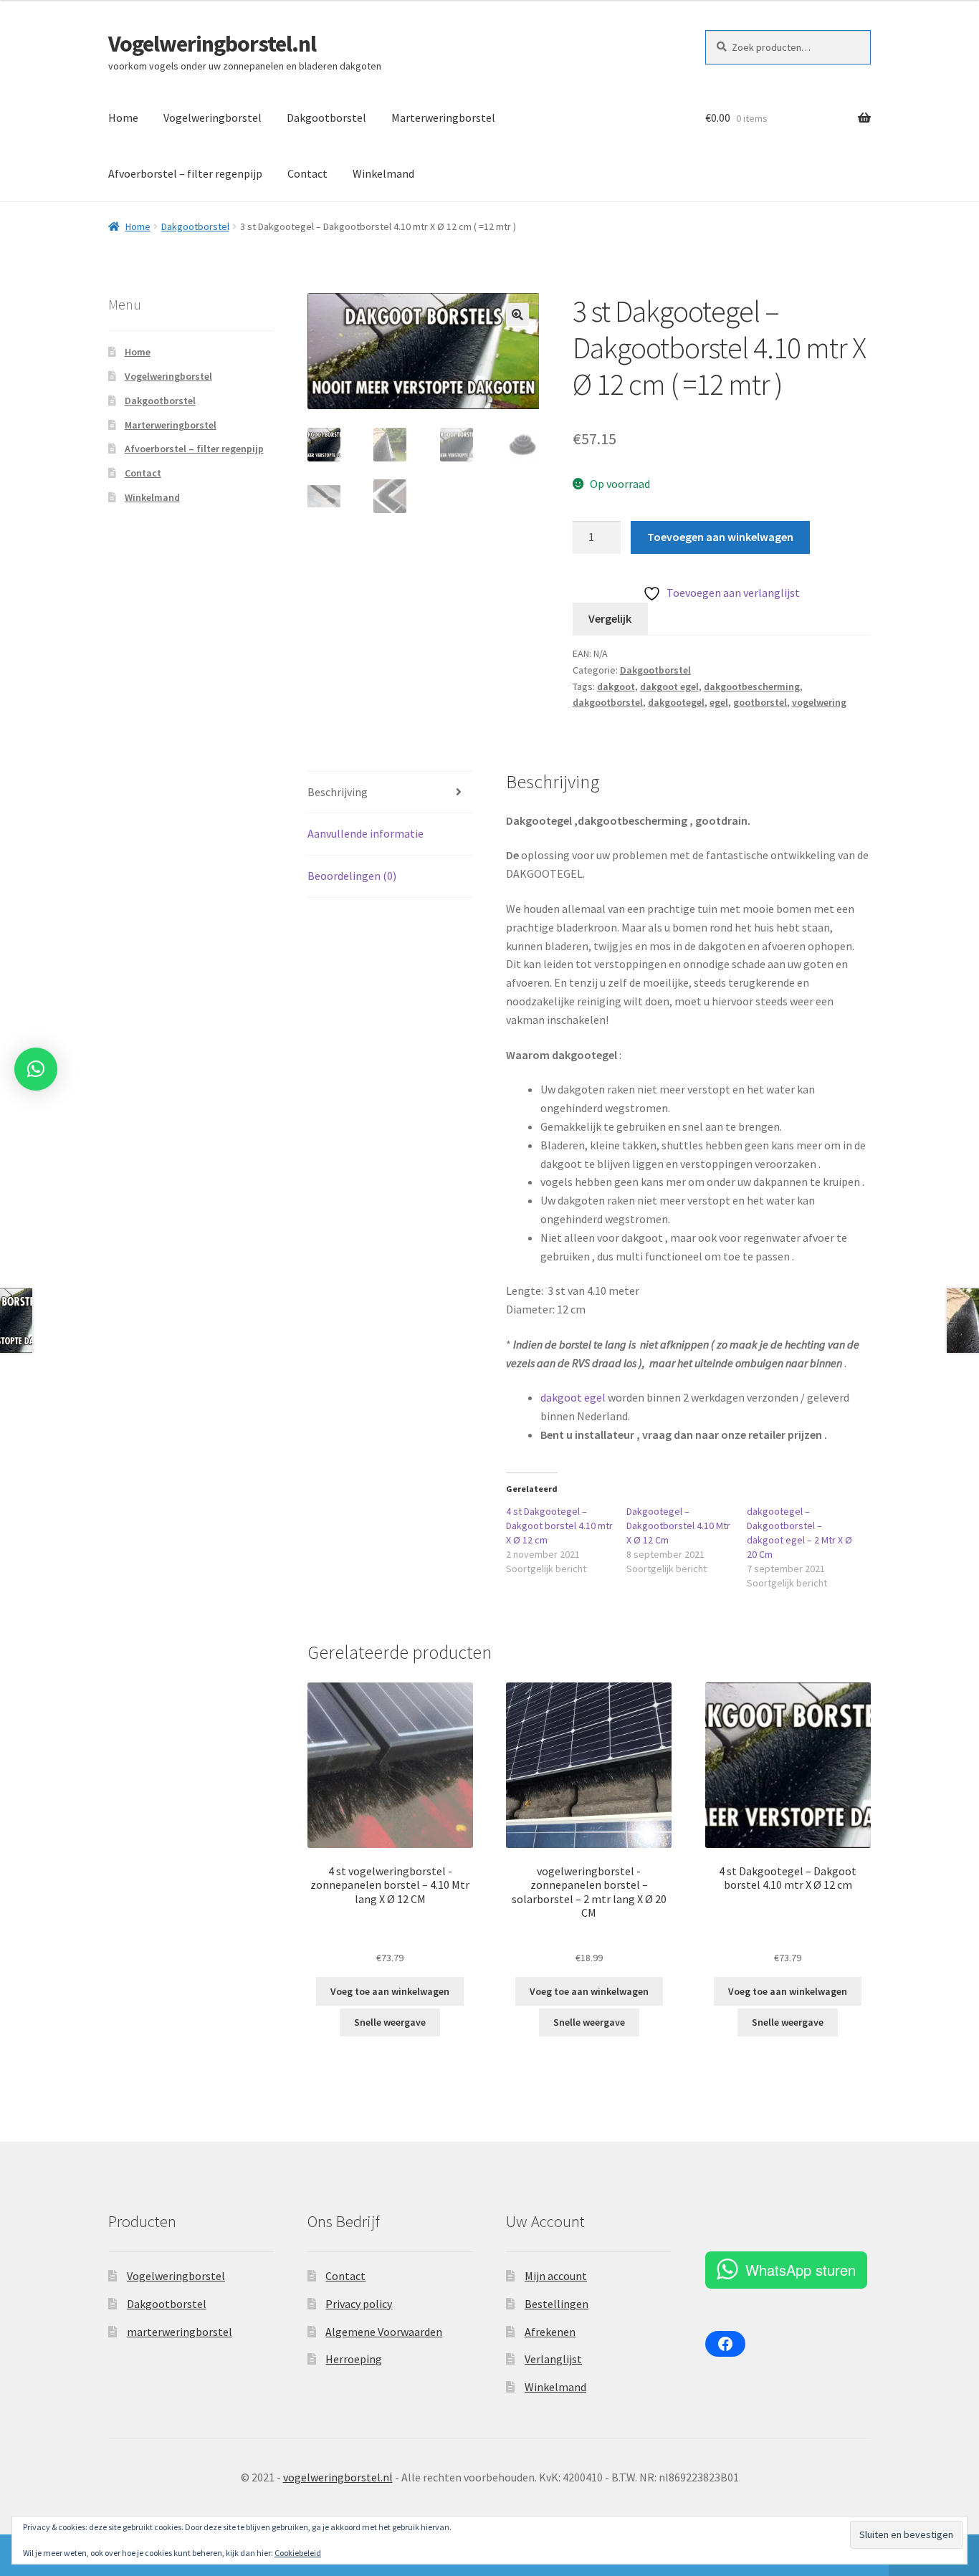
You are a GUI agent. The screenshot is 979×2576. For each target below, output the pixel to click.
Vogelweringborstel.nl (212, 44)
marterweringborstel (180, 2332)
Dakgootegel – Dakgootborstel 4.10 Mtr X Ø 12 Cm (678, 1526)
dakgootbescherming (752, 686)
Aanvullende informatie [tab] (366, 833)
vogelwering (819, 702)
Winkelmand (383, 173)
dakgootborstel (608, 702)
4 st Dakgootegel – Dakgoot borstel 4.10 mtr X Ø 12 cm (559, 1526)
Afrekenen (550, 2332)
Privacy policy (359, 2304)
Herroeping (354, 2359)
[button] (517, 315)
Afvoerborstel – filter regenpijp (185, 173)
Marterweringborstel (443, 118)
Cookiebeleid (298, 2553)
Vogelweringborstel (212, 118)
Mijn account (556, 2276)
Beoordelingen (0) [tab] (352, 876)
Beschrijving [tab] (338, 792)
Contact (307, 173)
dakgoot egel (669, 686)
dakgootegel (676, 702)
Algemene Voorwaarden (384, 2332)
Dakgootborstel (326, 118)
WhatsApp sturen (801, 2270)
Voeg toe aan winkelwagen (390, 1991)
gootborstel (760, 702)
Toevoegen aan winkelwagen (720, 537)
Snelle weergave (390, 2022)
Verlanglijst (553, 2359)
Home (123, 118)
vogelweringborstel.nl (338, 2477)
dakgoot (616, 686)
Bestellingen (557, 2304)
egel (719, 702)
